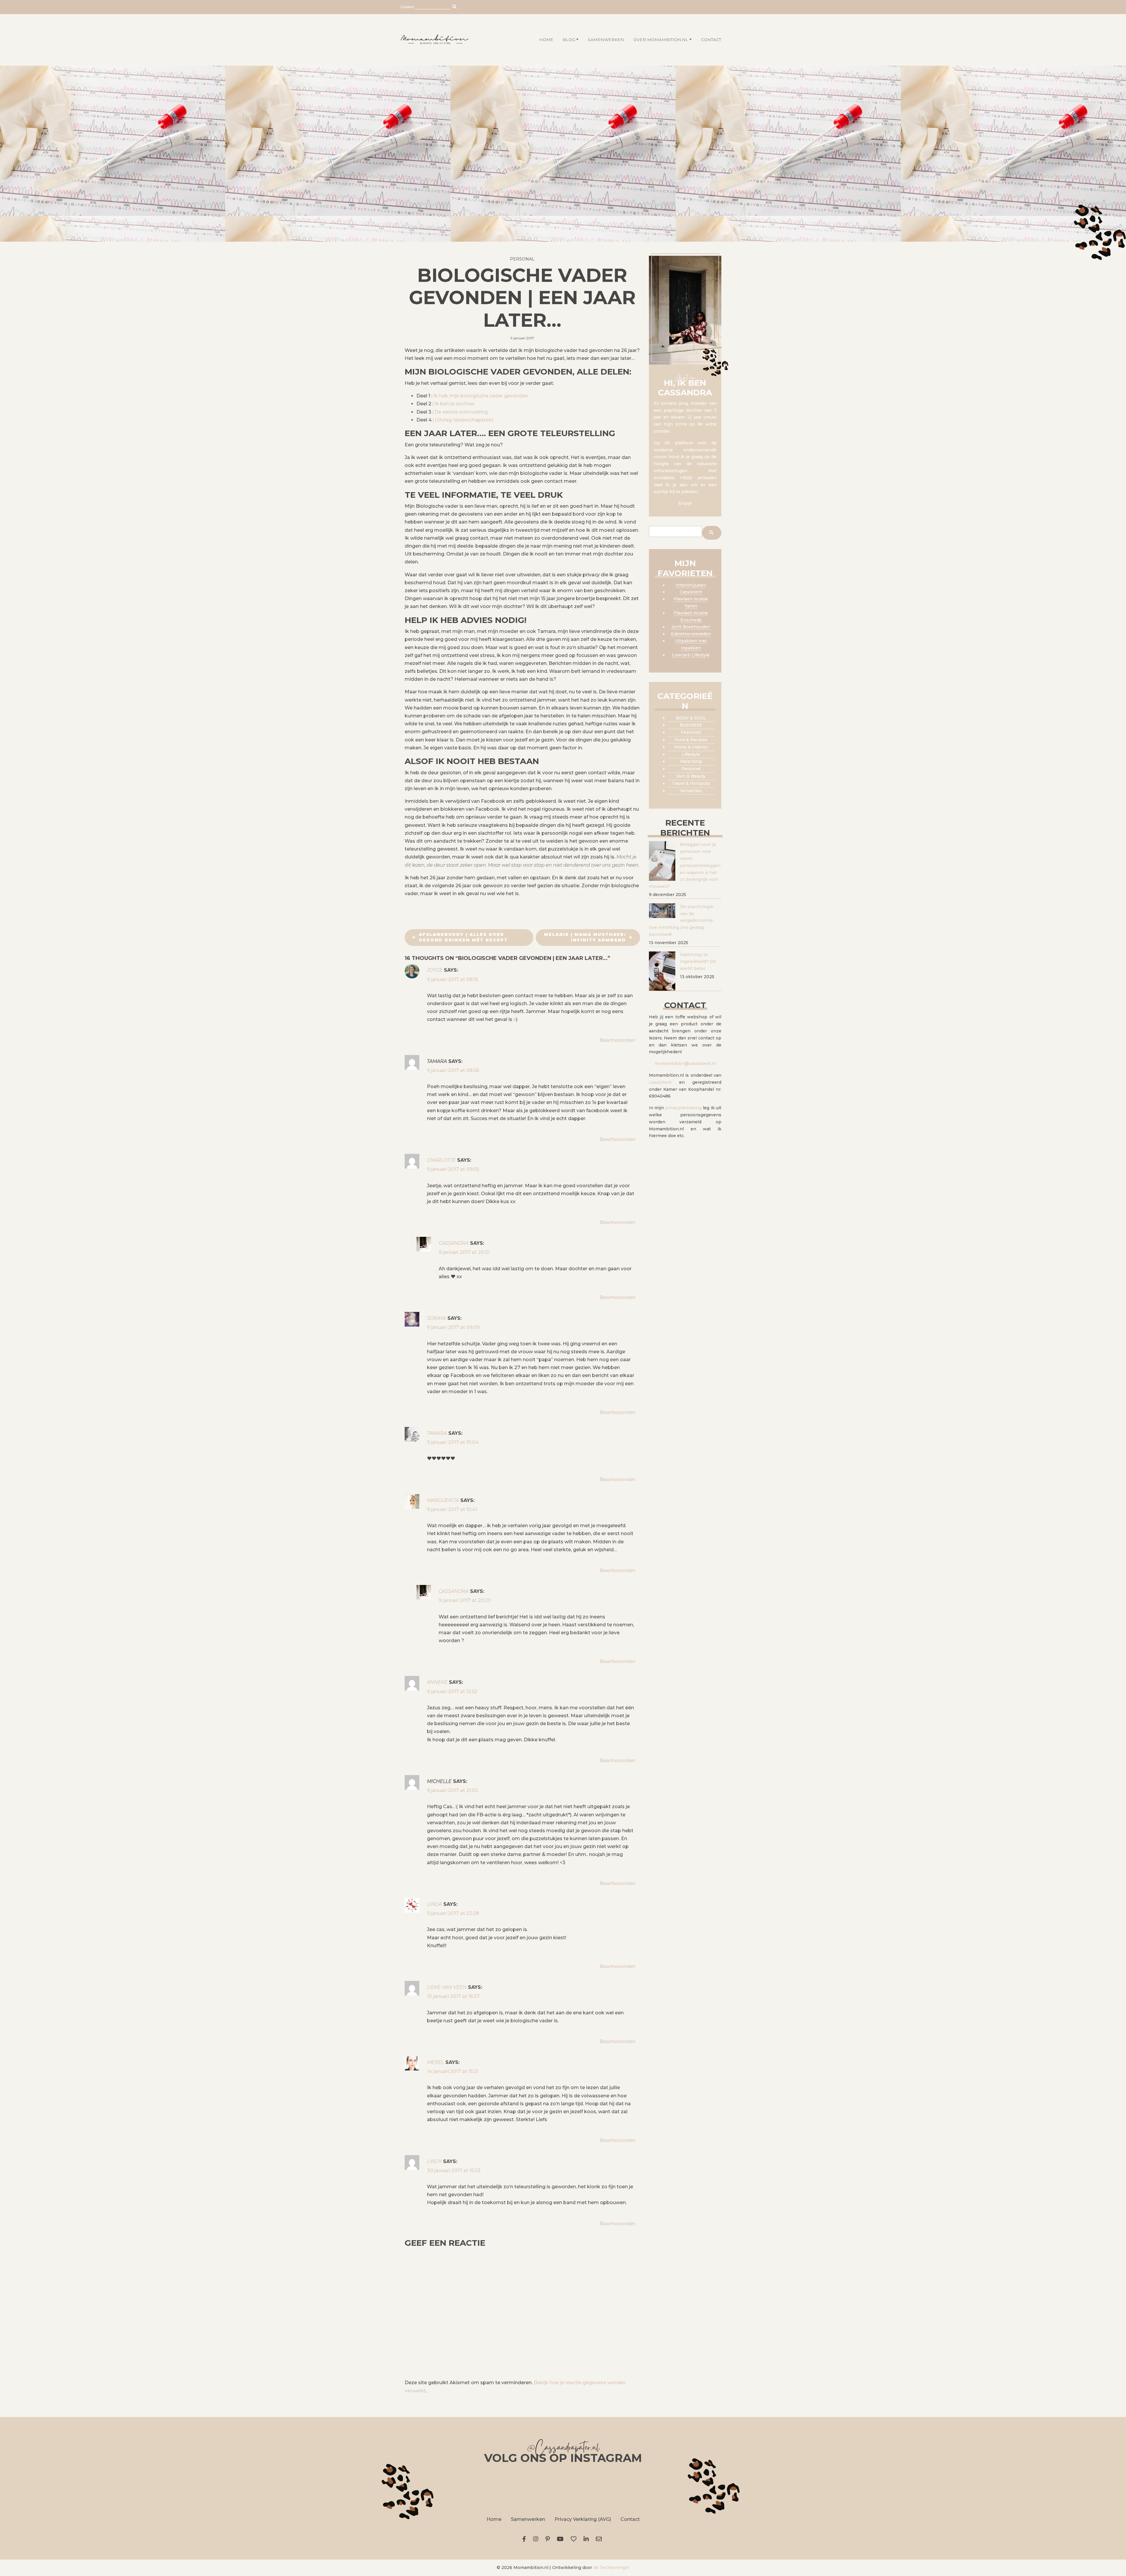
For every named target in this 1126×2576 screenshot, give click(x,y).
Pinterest (549, 2539)
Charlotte (441, 1160)
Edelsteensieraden (691, 634)
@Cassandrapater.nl (563, 2449)
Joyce (435, 970)
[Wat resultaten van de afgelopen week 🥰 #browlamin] (432, 2489)
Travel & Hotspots (691, 783)
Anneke (437, 1682)
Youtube (561, 2539)
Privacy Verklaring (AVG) (583, 2519)
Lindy (434, 2161)
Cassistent (691, 592)
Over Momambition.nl (661, 40)
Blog (569, 40)
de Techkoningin (611, 2567)
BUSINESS (691, 725)
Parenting (691, 761)
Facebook (525, 2539)
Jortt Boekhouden (691, 627)
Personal (522, 259)
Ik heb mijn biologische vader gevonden (481, 396)
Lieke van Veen (447, 1987)
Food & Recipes (691, 740)
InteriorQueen (691, 585)
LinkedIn (587, 2539)
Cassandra (454, 1243)
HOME (546, 40)
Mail (600, 2539)
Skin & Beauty (691, 776)
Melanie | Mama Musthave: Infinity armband (585, 937)
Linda (434, 1904)
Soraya (436, 1318)
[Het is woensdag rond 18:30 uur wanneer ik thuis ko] (629, 2489)
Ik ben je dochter (455, 404)
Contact (711, 40)
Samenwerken (606, 40)
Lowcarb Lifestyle (691, 655)
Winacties (691, 791)
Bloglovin (575, 2539)
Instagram (537, 2539)
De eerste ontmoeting (461, 412)
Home (494, 2519)
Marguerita (443, 1500)
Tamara (437, 1433)
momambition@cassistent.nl (685, 1063)
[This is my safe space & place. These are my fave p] (694, 2489)
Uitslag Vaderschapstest (464, 420)
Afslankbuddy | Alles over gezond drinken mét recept (463, 937)
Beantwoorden (618, 1040)
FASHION (691, 732)
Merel (435, 2062)
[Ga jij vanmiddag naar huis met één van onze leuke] (563, 2489)
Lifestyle (691, 754)
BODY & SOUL (691, 718)
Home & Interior (691, 747)
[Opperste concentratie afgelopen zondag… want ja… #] (497, 2489)
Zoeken (407, 7)
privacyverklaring (683, 1108)
